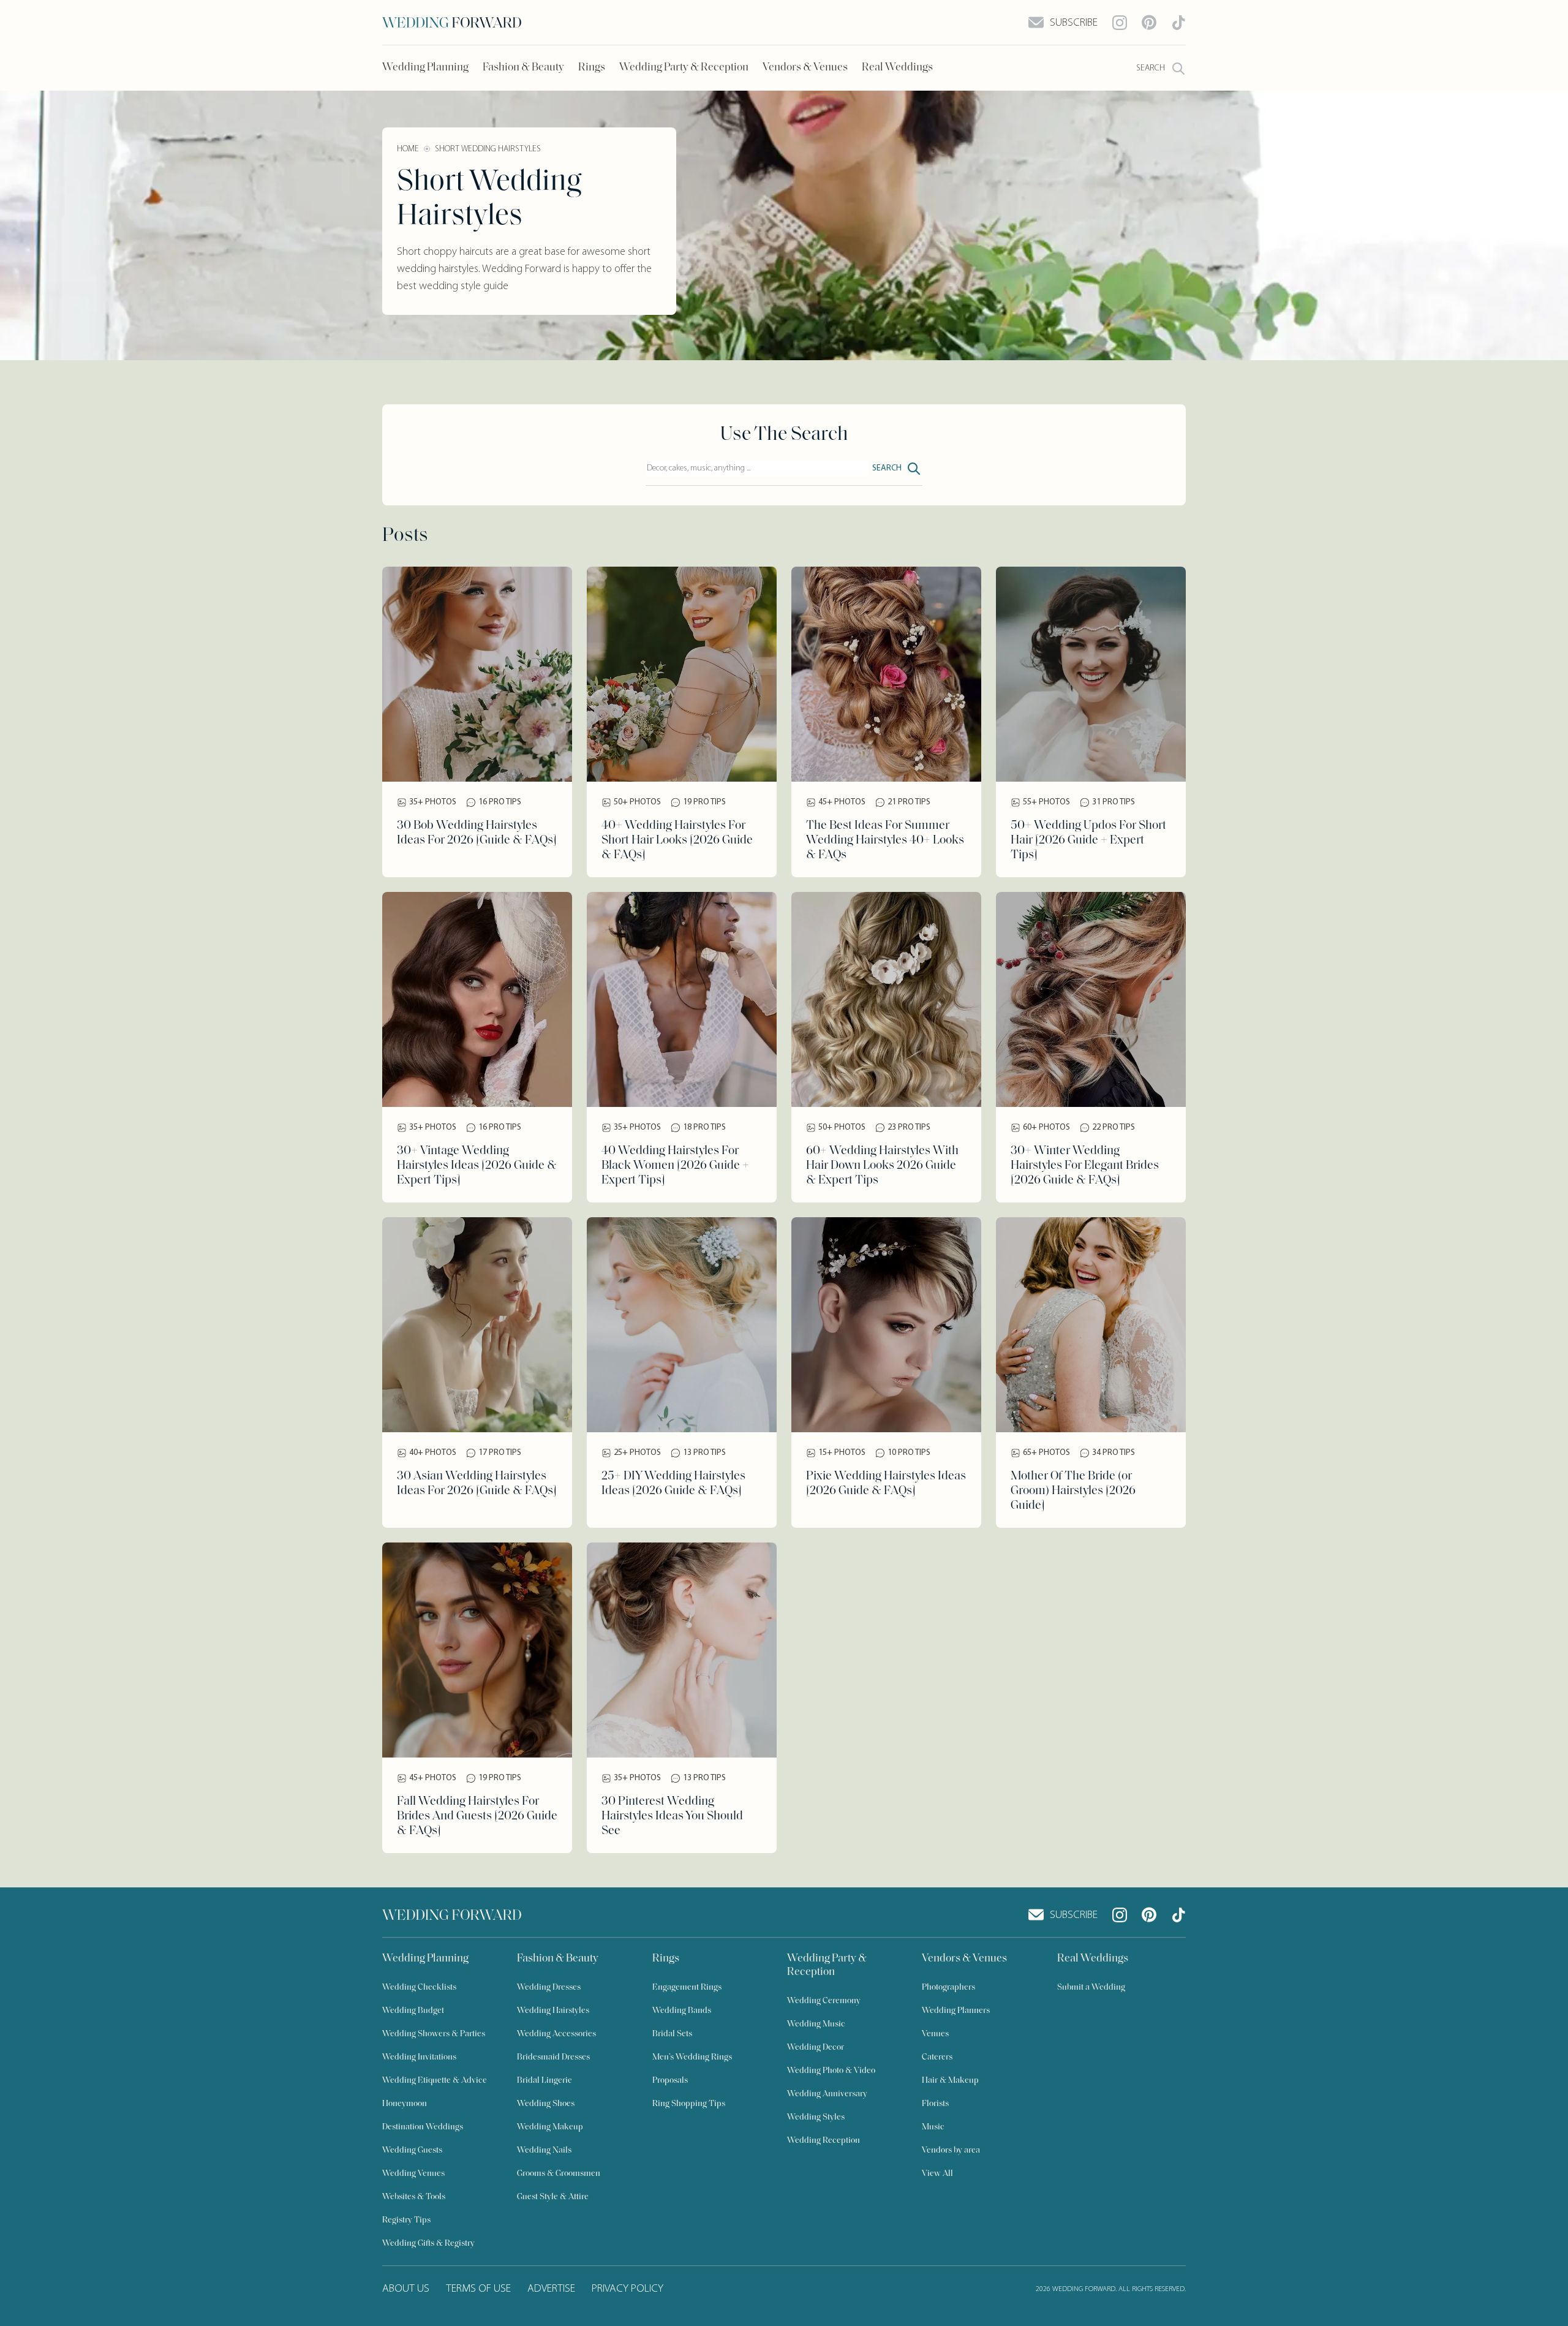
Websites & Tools (414, 2197)
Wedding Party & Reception (684, 68)
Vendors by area (951, 2150)
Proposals (670, 2081)
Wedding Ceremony (824, 2001)
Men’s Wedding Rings (692, 2057)
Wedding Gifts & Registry (428, 2244)
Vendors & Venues (805, 68)
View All (937, 2174)
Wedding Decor (816, 2048)
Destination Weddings (423, 2127)
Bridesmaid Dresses (553, 2057)
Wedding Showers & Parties (434, 2034)
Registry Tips (406, 2220)
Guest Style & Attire (553, 2197)
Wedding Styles (816, 2117)
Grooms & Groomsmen (559, 2174)
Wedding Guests (412, 2150)
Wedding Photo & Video (831, 2071)
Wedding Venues (413, 2174)
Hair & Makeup (950, 2081)
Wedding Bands (682, 2011)
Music (933, 2127)
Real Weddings (897, 68)
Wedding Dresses (549, 1988)
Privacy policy (628, 2289)
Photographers (948, 1988)
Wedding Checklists (419, 1988)
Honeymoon (405, 2104)
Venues (935, 2034)
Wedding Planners (956, 2011)
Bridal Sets (672, 2034)
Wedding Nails (544, 2150)
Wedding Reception (824, 2141)
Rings (592, 68)
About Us (406, 2289)
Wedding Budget (413, 2011)
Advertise (551, 2289)
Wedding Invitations (419, 2057)
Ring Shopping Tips (689, 2104)
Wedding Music (816, 2024)
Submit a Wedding (1091, 1988)
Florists (935, 2104)
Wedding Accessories (556, 2034)
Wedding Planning (425, 68)
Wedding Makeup (550, 2127)
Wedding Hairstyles (553, 2011)
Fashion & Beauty (523, 68)
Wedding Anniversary (827, 2094)
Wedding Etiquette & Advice (435, 2081)
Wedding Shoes (546, 2104)
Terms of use (478, 2289)
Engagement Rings (687, 1988)
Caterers (937, 2057)
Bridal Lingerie (545, 2081)
